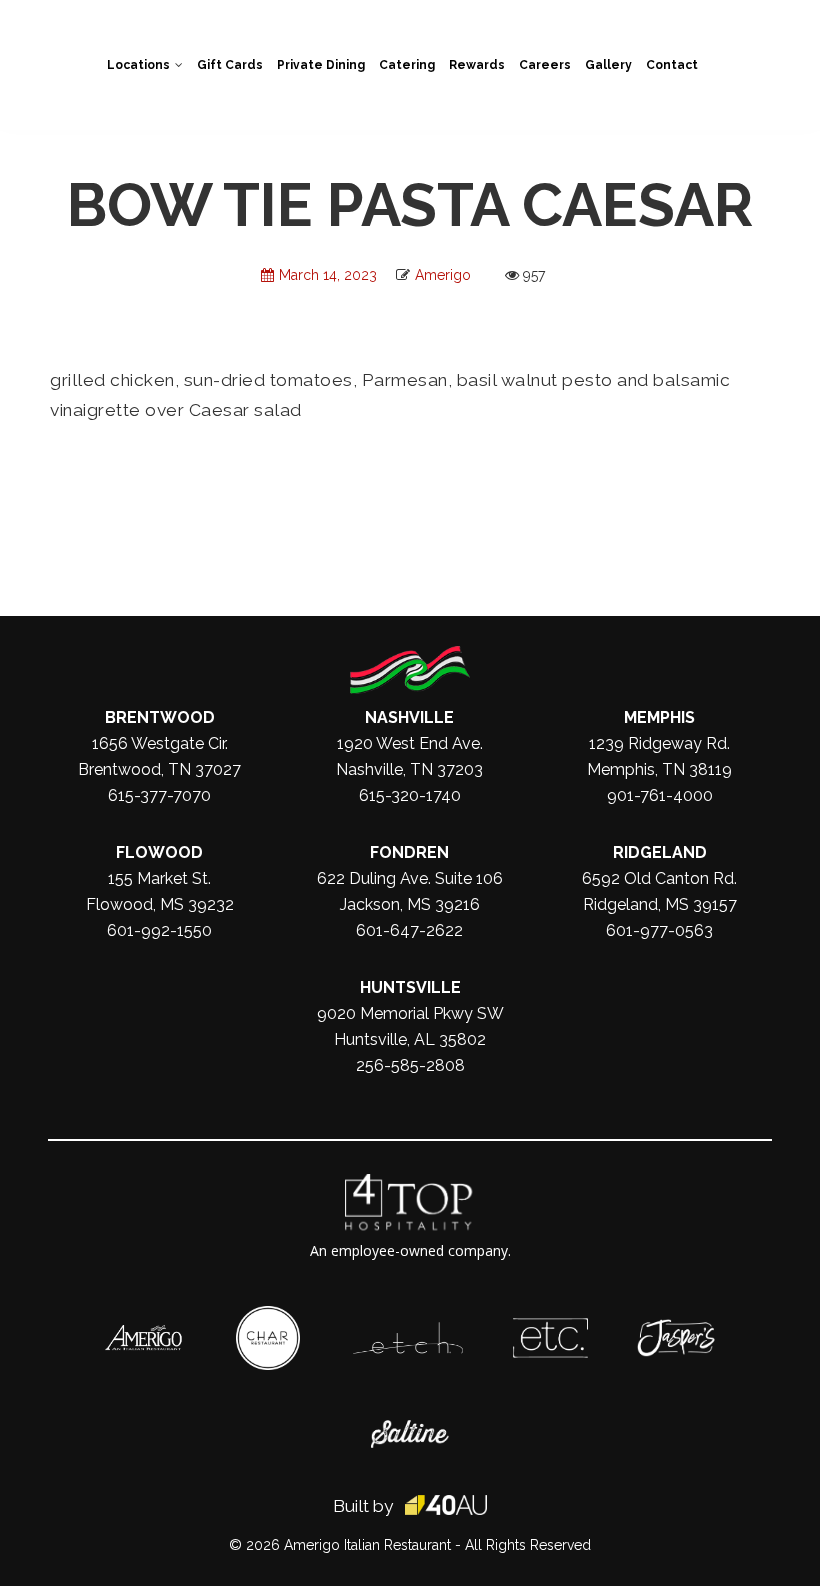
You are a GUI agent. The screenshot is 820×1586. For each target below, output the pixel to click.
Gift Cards (230, 65)
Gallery (608, 65)
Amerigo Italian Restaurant (367, 1545)
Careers (545, 65)
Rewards (477, 65)
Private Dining (321, 65)
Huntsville (410, 987)
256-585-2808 (410, 1065)
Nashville (409, 717)
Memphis (659, 717)
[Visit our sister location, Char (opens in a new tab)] (268, 1316)
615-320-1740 (410, 795)
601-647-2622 (409, 930)
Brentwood (160, 717)
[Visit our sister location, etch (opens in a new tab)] (408, 1332)
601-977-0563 (659, 930)
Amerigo (443, 275)
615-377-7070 (159, 795)
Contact (672, 65)
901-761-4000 (660, 795)
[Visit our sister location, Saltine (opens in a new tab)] (410, 1430)
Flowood (159, 852)
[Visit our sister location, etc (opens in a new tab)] (550, 1328)
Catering (407, 65)
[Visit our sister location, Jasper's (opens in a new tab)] (676, 1329)
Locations (138, 65)
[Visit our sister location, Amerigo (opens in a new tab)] (144, 1335)
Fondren (409, 852)
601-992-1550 (159, 930)
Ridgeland (660, 852)
